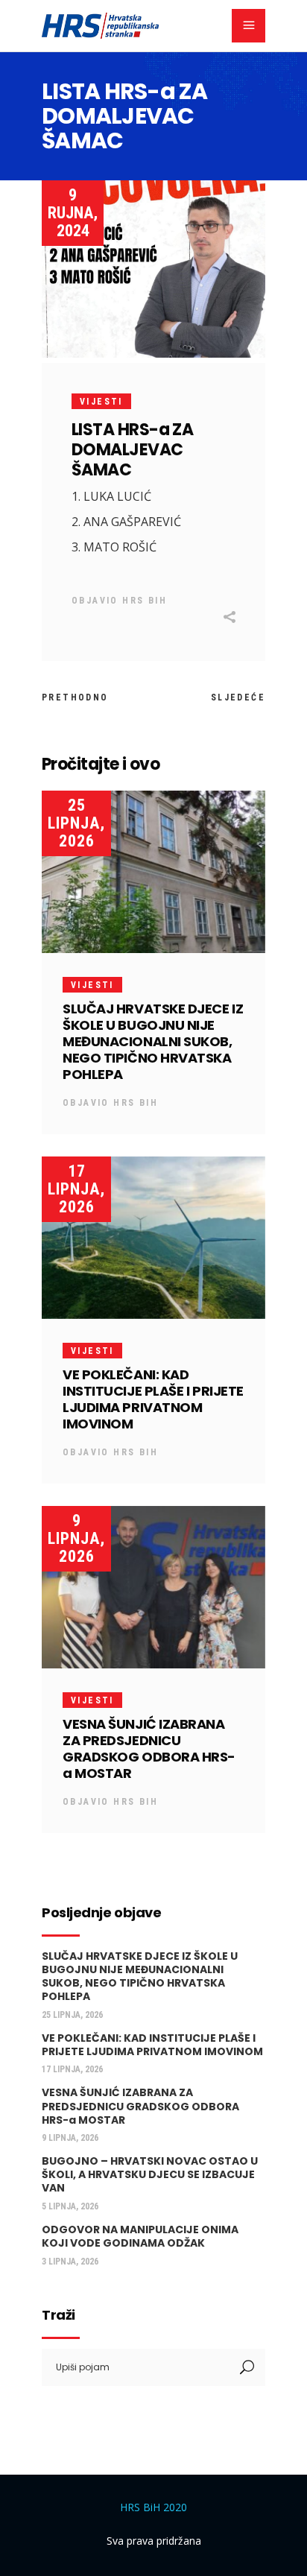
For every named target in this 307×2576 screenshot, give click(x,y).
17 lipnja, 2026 (76, 1189)
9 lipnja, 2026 (76, 1538)
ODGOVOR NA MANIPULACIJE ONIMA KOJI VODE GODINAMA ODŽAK (140, 2236)
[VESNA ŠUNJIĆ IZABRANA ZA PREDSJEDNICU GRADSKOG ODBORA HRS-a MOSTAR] (153, 1587)
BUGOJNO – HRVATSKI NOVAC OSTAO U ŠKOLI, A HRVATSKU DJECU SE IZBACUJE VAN (150, 2174)
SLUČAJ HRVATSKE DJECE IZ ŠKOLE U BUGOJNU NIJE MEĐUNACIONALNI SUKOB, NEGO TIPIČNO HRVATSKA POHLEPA (153, 1041)
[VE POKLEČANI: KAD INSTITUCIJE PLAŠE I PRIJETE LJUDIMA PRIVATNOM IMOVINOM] (153, 1238)
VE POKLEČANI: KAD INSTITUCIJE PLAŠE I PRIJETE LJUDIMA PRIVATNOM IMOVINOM (153, 1399)
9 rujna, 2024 (73, 213)
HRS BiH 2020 (153, 2507)
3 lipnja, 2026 (70, 2262)
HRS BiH (145, 601)
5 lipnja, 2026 (70, 2206)
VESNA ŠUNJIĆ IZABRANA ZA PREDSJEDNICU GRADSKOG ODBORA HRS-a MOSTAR (149, 1749)
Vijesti (101, 402)
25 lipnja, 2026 (76, 823)
